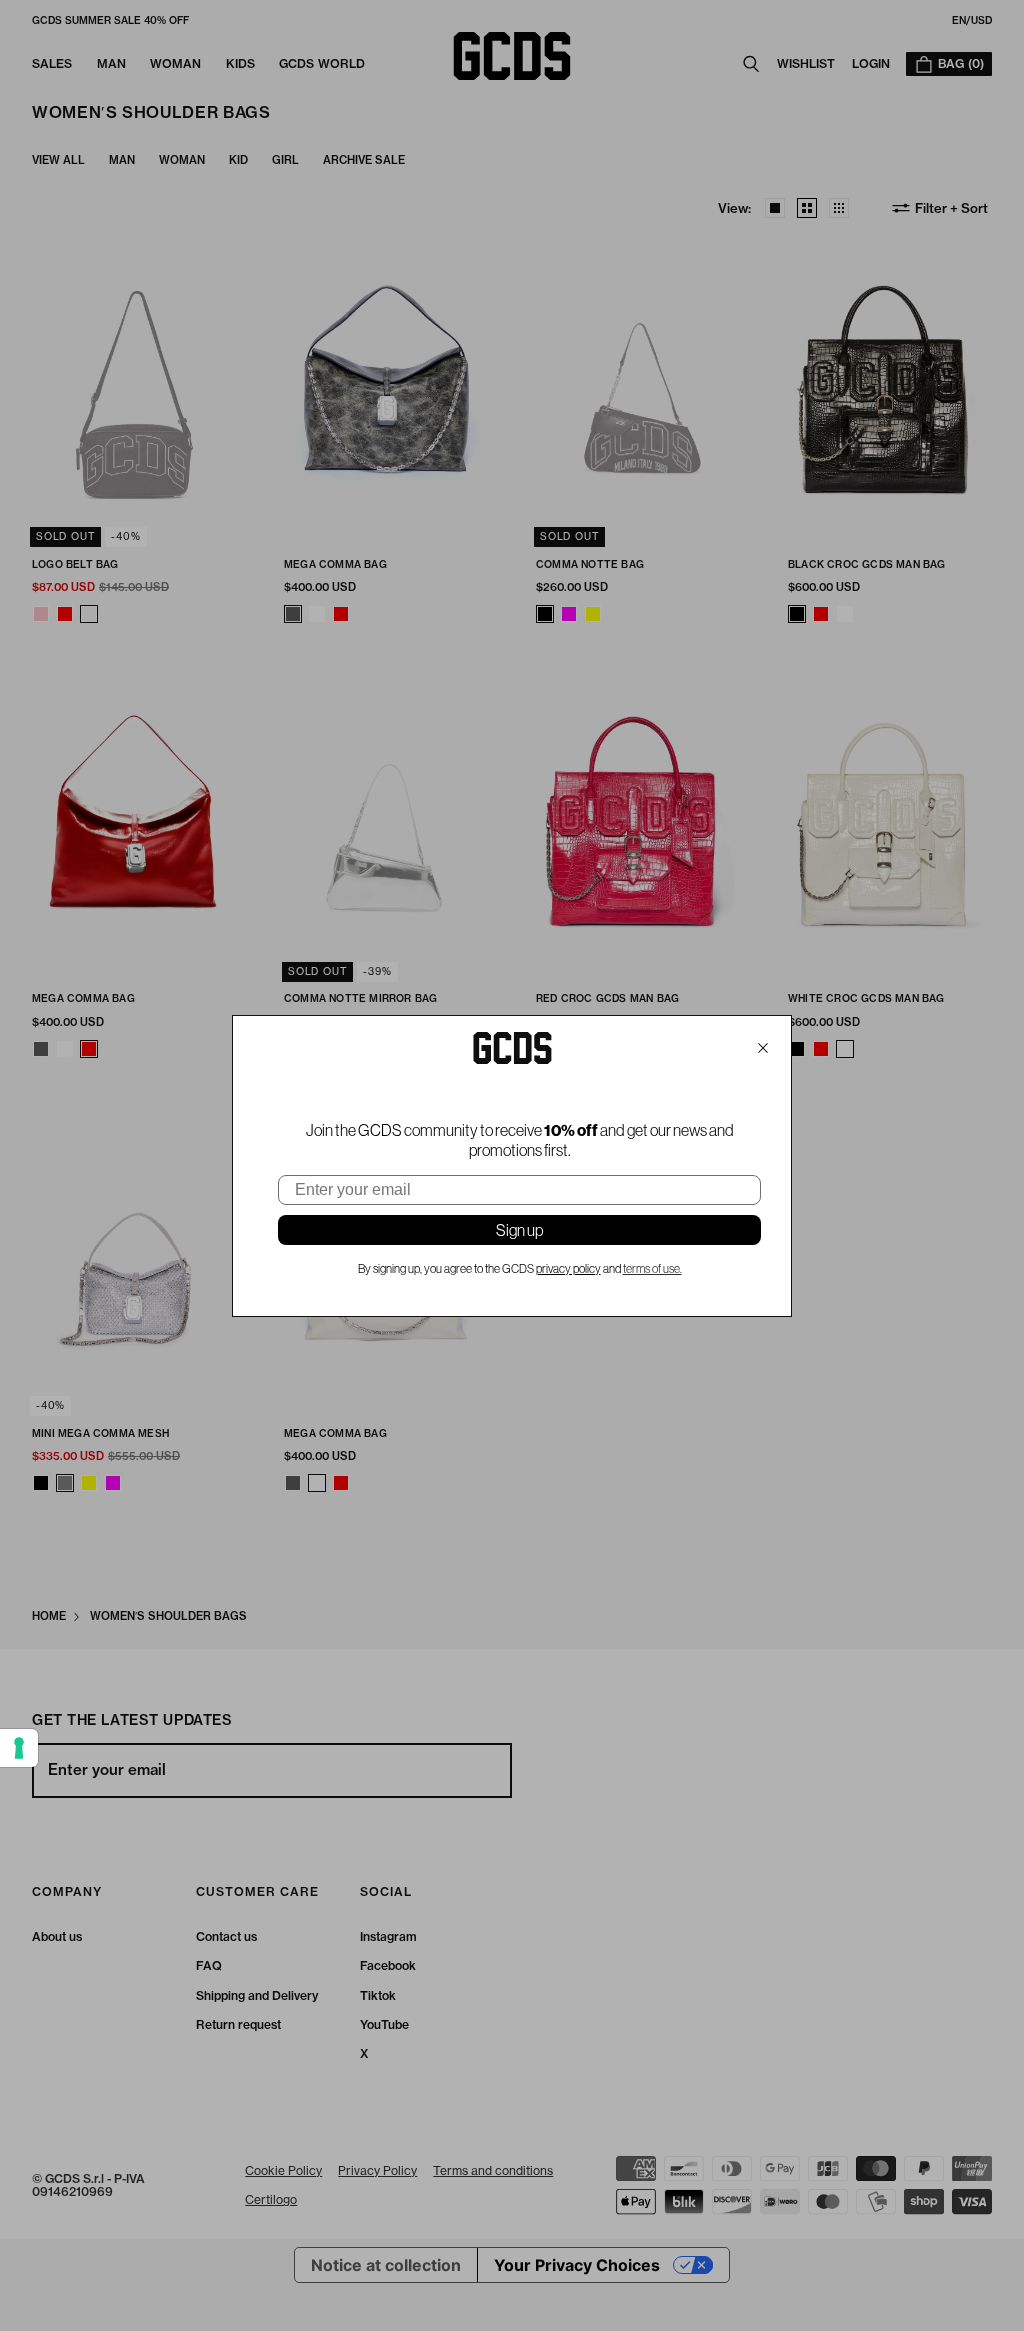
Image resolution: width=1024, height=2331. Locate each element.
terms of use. (652, 1269)
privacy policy (568, 1269)
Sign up (519, 1230)
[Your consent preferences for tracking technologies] (19, 1748)
